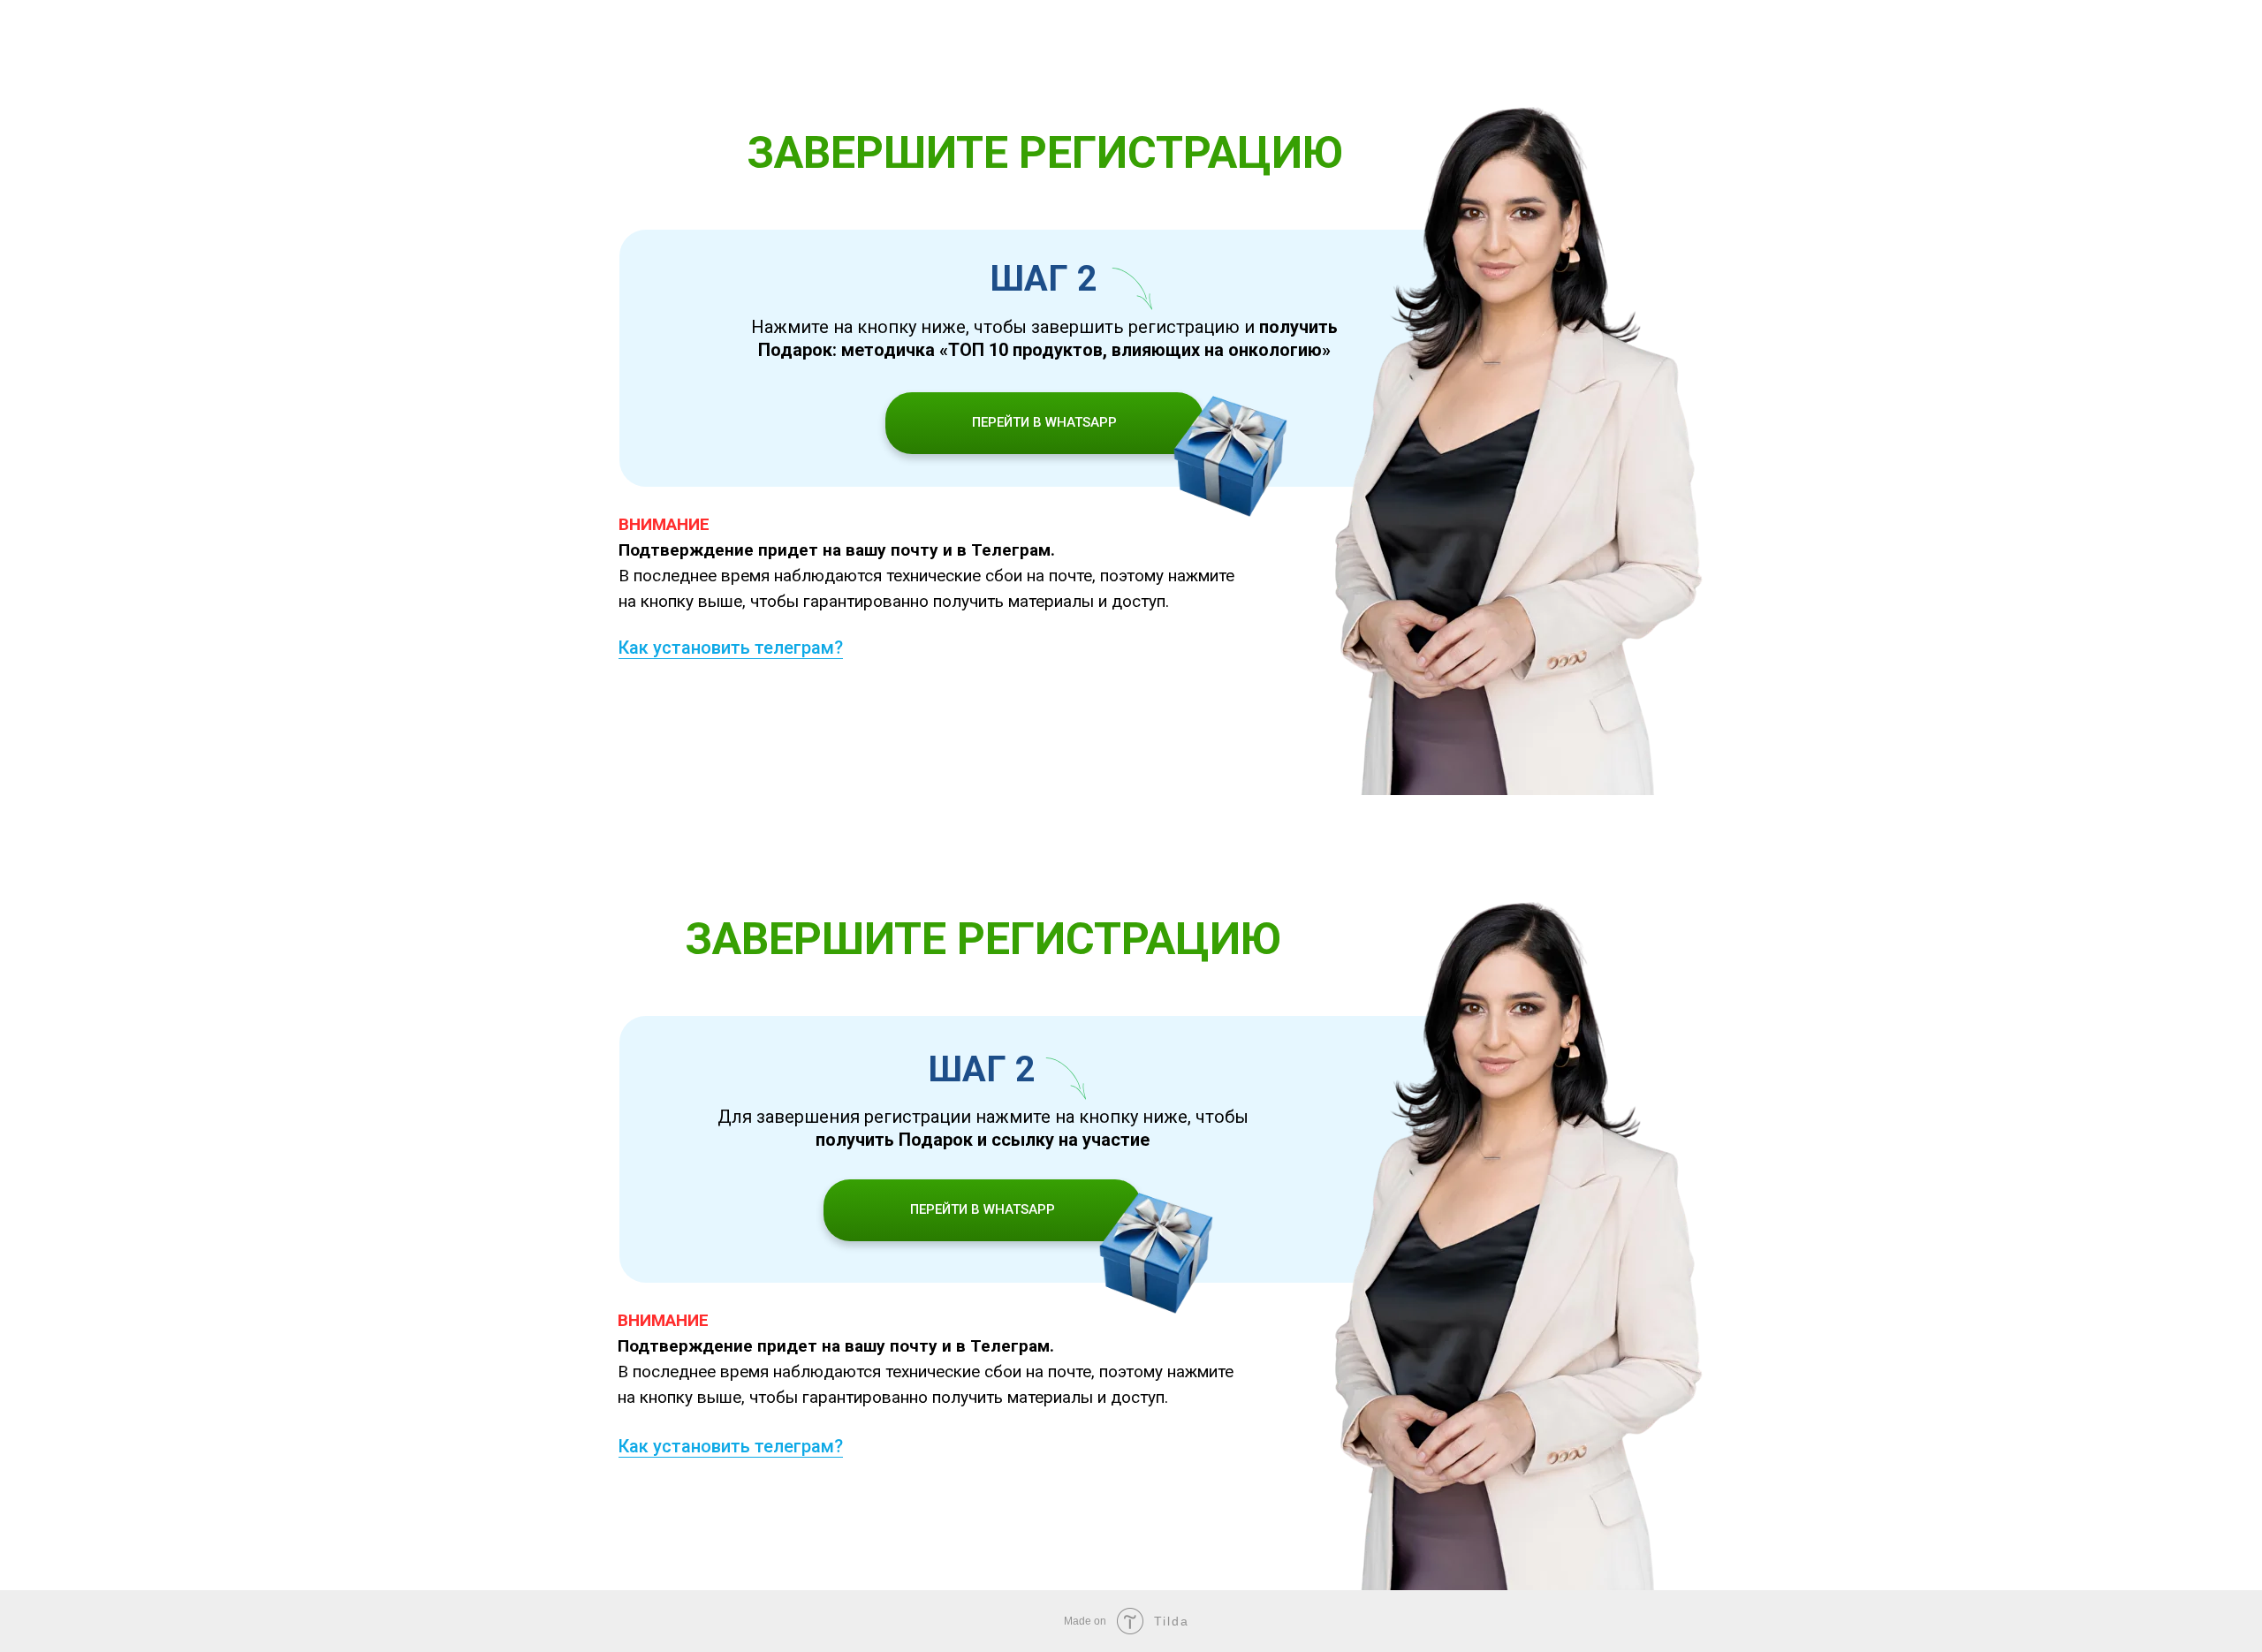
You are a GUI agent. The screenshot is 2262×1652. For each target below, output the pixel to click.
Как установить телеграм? (731, 648)
